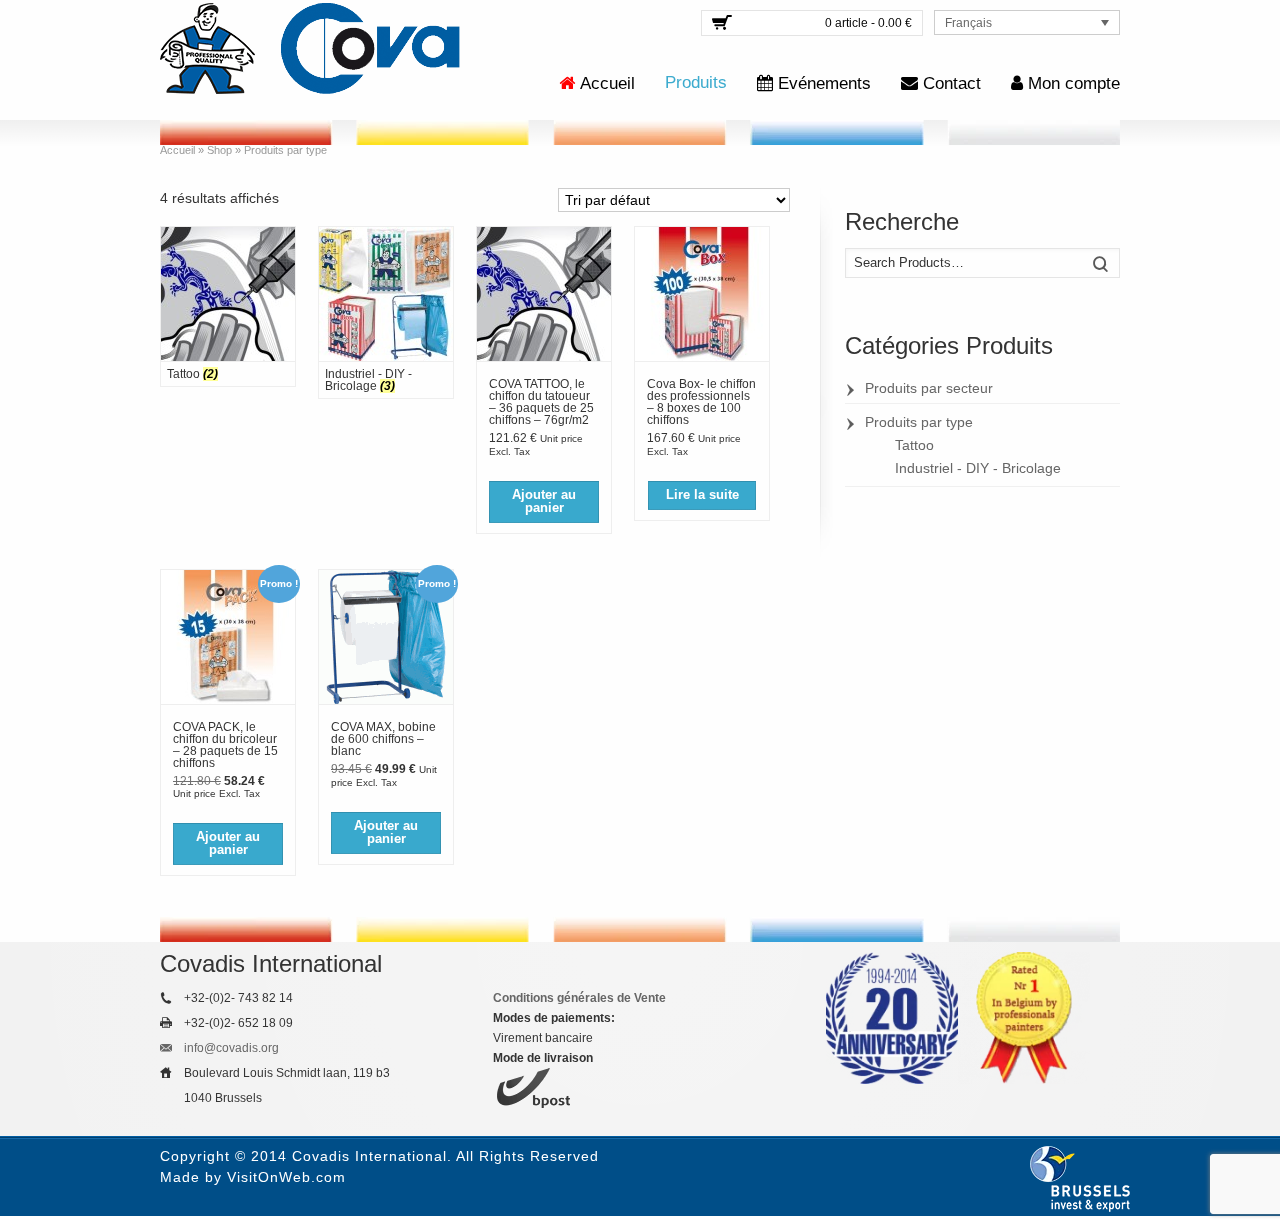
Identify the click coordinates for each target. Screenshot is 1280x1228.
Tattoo (914, 445)
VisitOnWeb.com (286, 1177)
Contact (952, 83)
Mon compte (1074, 83)
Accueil (607, 83)
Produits (696, 82)
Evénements (824, 83)
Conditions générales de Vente (579, 998)
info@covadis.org (231, 1048)
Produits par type (919, 422)
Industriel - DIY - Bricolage (978, 468)
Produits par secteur (929, 388)
